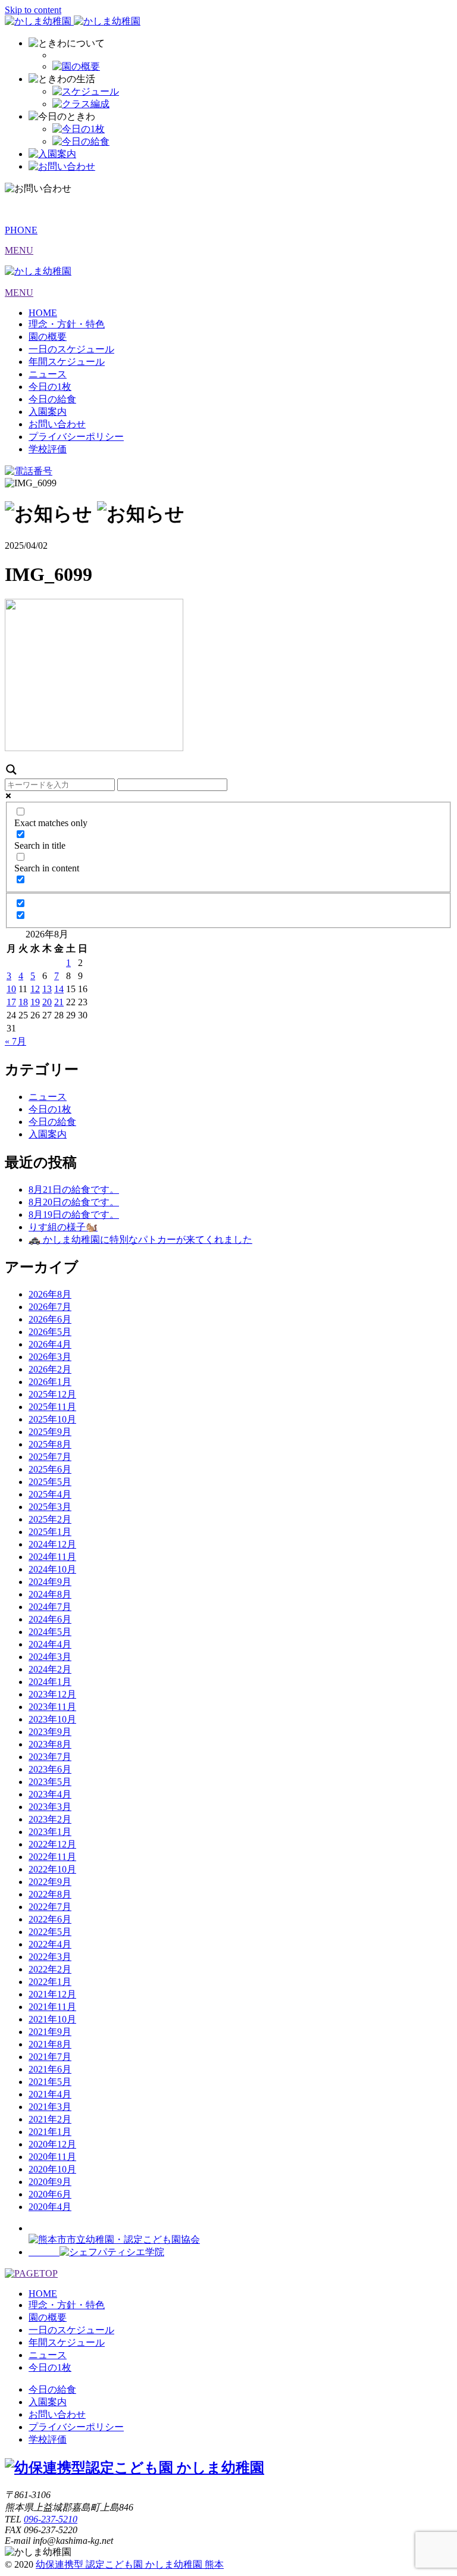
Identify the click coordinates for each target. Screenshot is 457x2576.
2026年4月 (50, 1344)
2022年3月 (50, 1957)
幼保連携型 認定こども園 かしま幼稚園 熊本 (130, 2564)
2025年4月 (50, 1494)
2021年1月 (50, 2132)
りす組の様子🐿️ (63, 1227)
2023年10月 (52, 1719)
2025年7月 (50, 1457)
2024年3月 (50, 1657)
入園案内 (48, 412)
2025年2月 (50, 1519)
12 (35, 989)
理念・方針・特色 (67, 324)
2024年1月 (50, 1682)
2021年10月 (52, 2019)
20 (47, 1002)
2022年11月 (52, 1857)
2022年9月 (50, 1882)
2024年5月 (50, 1632)
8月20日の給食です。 (74, 1202)
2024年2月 (50, 1669)
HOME (43, 313)
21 (59, 1002)
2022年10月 (52, 1869)
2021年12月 (52, 1994)
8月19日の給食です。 (74, 1214)
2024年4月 (50, 1644)
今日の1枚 (50, 387)
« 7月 (15, 1041)
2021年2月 (50, 2119)
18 (23, 1002)
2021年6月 (50, 2069)
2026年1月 (50, 1382)
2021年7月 (50, 2057)
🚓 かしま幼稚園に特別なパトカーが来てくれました (140, 1239)
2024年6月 (50, 1619)
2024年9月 (50, 1582)
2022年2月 (50, 1969)
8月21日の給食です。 (74, 1189)
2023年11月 (52, 1707)
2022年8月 (50, 1894)
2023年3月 (50, 1807)
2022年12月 (52, 1844)
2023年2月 (50, 1819)
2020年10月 (52, 2169)
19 (35, 1002)
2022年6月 (50, 1919)
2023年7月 (50, 1757)
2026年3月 (50, 1357)
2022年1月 (50, 1982)
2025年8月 (50, 1444)
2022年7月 (50, 1907)
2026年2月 (50, 1369)
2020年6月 (50, 2194)
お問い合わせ (57, 424)
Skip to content (33, 10)
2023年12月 (52, 1694)
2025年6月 (50, 1469)
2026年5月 (50, 1332)
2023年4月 (50, 1794)
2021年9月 (50, 2032)
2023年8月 (50, 1744)
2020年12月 (52, 2144)
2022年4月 (50, 1944)
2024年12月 (52, 1544)
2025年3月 (50, 1507)
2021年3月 (50, 2107)
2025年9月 (50, 1432)
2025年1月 (50, 1532)
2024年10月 (52, 1569)
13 (47, 989)
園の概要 (48, 337)
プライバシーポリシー (76, 437)
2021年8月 (50, 2044)
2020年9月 (50, 2182)
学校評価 (48, 449)
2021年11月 (52, 2007)
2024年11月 (52, 1557)
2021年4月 (50, 2094)
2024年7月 (50, 1607)
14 (59, 989)
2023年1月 (50, 1832)
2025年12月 (52, 1394)
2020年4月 (50, 2207)
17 (11, 1002)
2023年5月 (50, 1782)
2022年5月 (50, 1932)
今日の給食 (52, 399)
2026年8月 (50, 1294)
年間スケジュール (67, 362)
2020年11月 (52, 2157)
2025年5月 (50, 1482)
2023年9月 (50, 1732)
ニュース (48, 374)
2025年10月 (52, 1419)
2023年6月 (50, 1769)
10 (11, 989)
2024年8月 (50, 1594)
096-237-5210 (51, 2519)
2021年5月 (50, 2082)
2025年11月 (52, 1407)
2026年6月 (50, 1319)
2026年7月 (50, 1307)
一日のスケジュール (71, 349)
